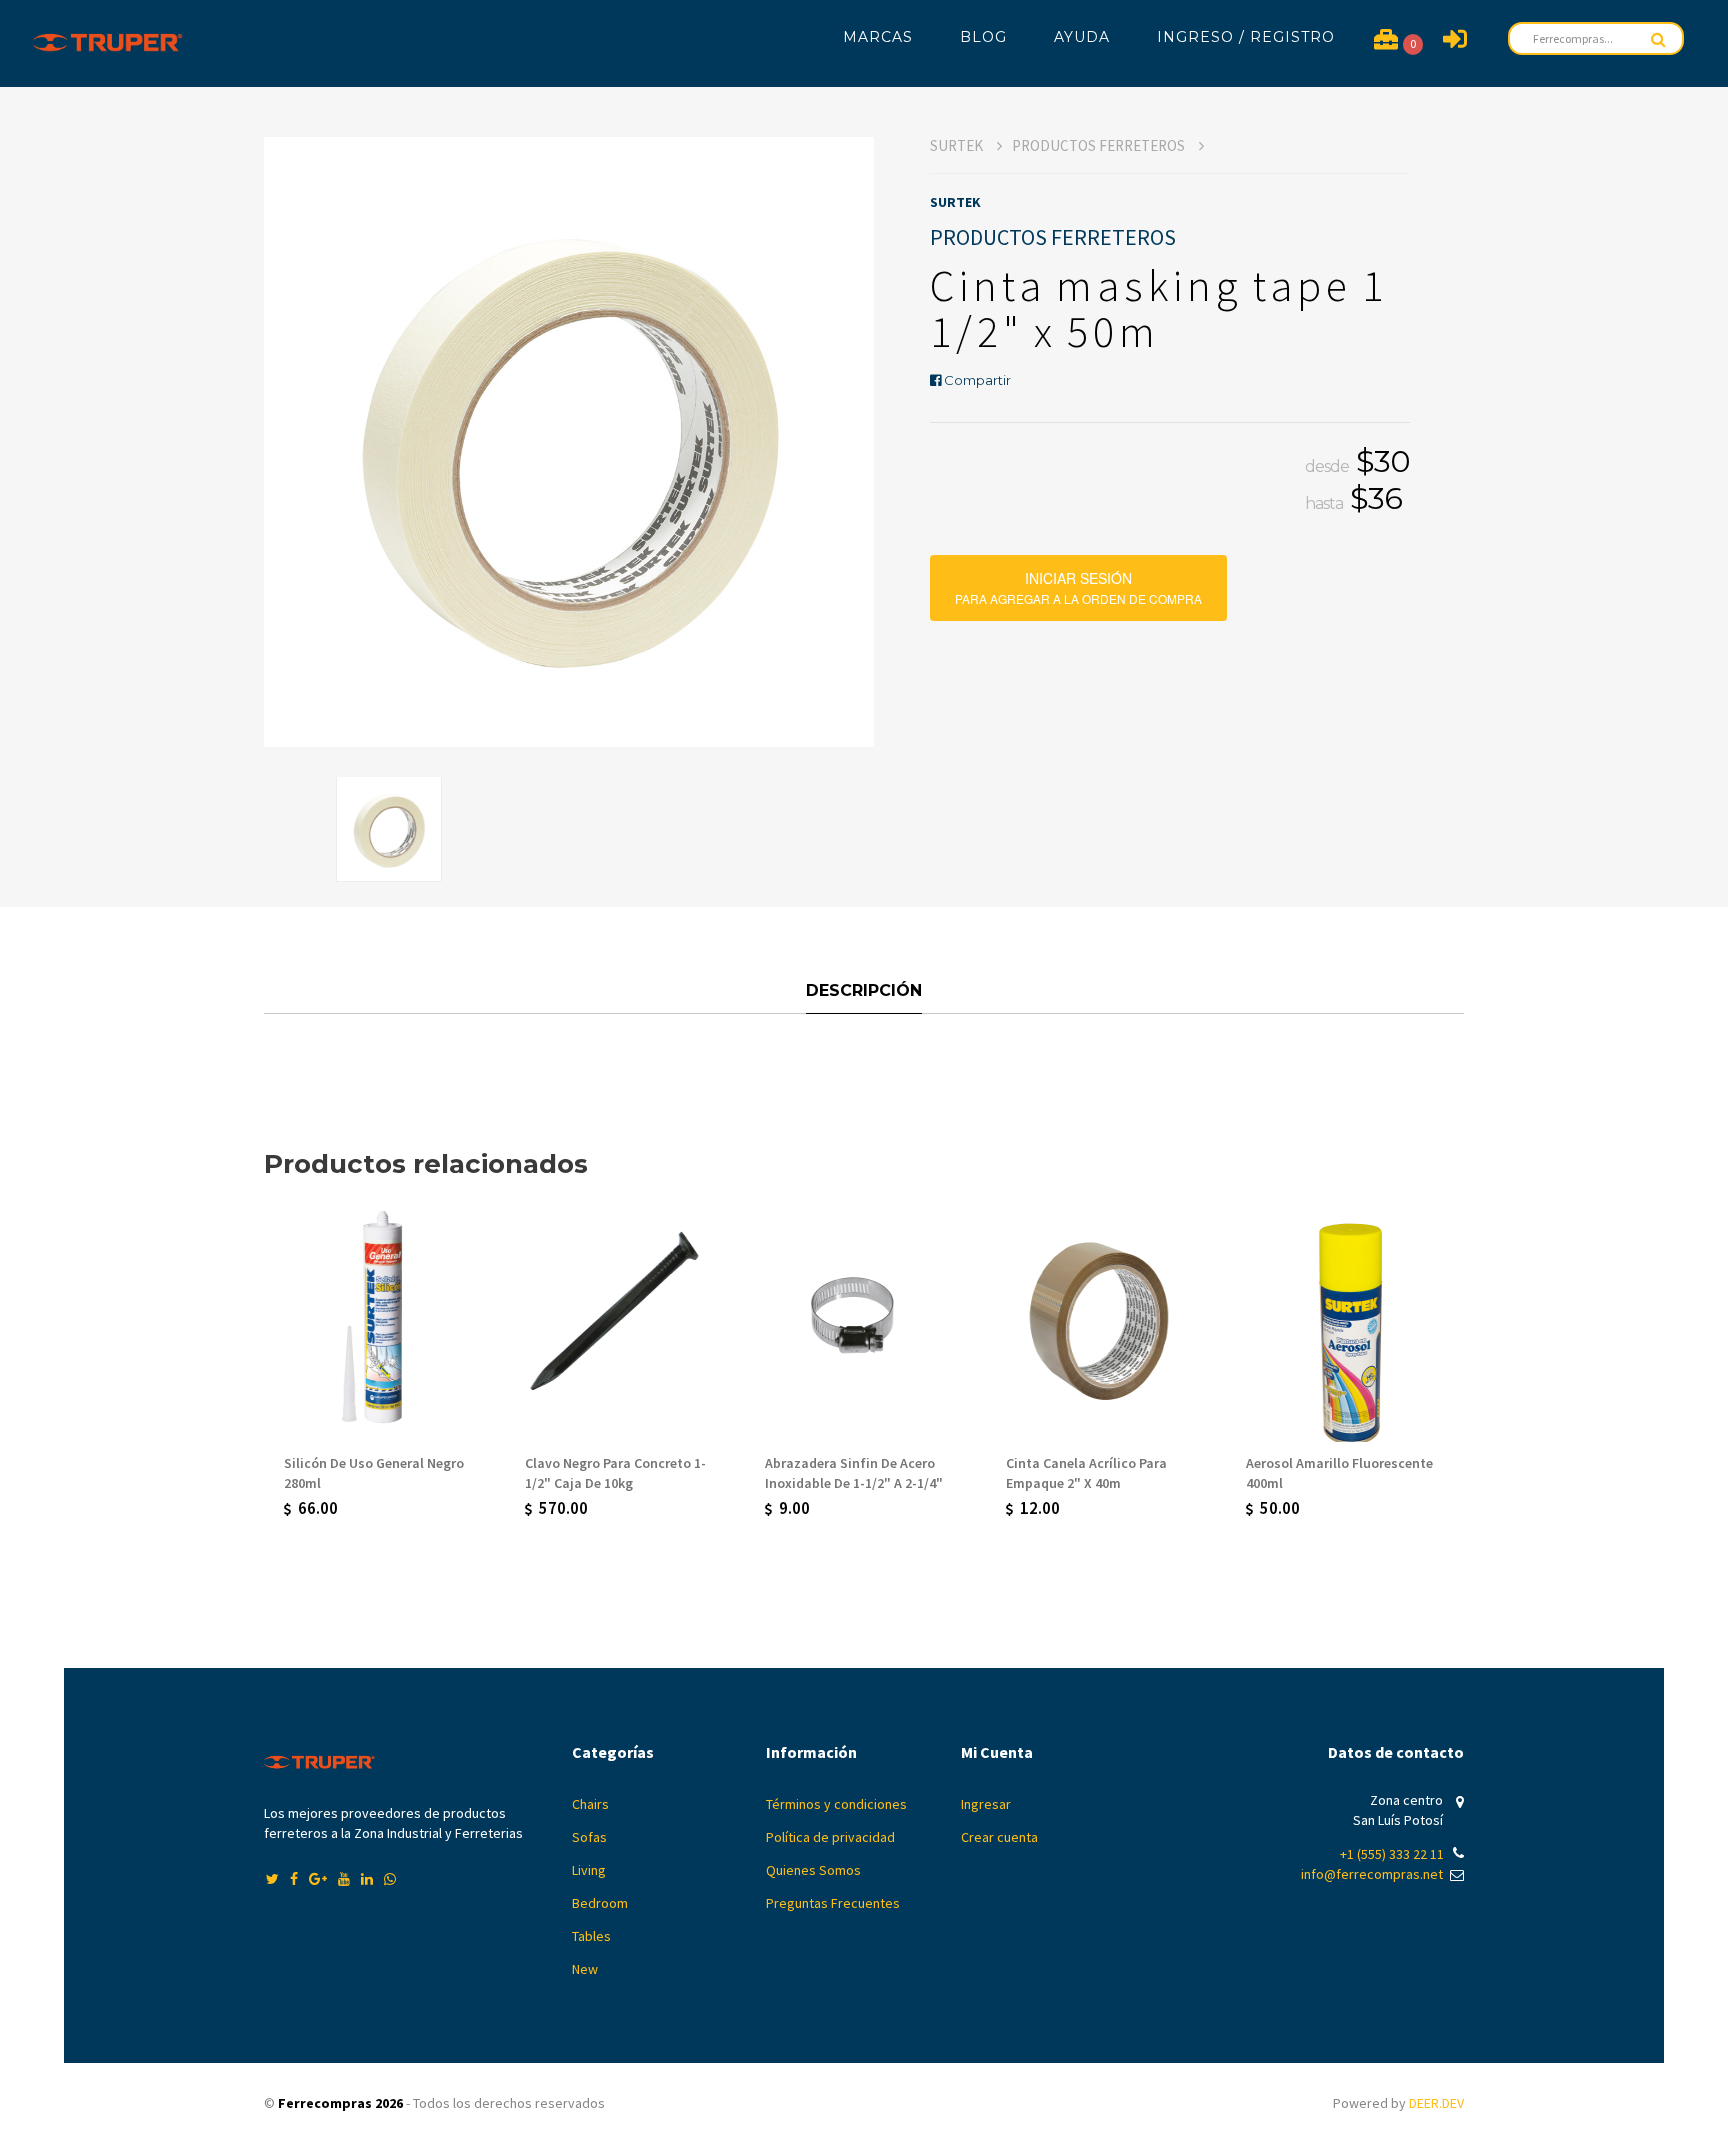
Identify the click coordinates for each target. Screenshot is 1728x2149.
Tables (591, 1936)
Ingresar (986, 1804)
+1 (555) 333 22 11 (1392, 1854)
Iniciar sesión (1078, 581)
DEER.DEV (1436, 2103)
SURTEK (958, 145)
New (585, 1969)
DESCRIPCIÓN (864, 990)
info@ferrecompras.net (1372, 1874)
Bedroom (600, 1903)
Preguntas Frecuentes (833, 1903)
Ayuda (1082, 37)
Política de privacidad (830, 1837)
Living (589, 1870)
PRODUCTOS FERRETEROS (1100, 145)
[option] (569, 442)
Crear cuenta (999, 1837)
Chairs (590, 1804)
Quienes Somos (813, 1870)
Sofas (589, 1837)
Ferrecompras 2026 (340, 2103)
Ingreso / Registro (1246, 37)
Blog (983, 37)
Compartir (976, 380)
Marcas (878, 37)
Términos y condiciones (836, 1804)
